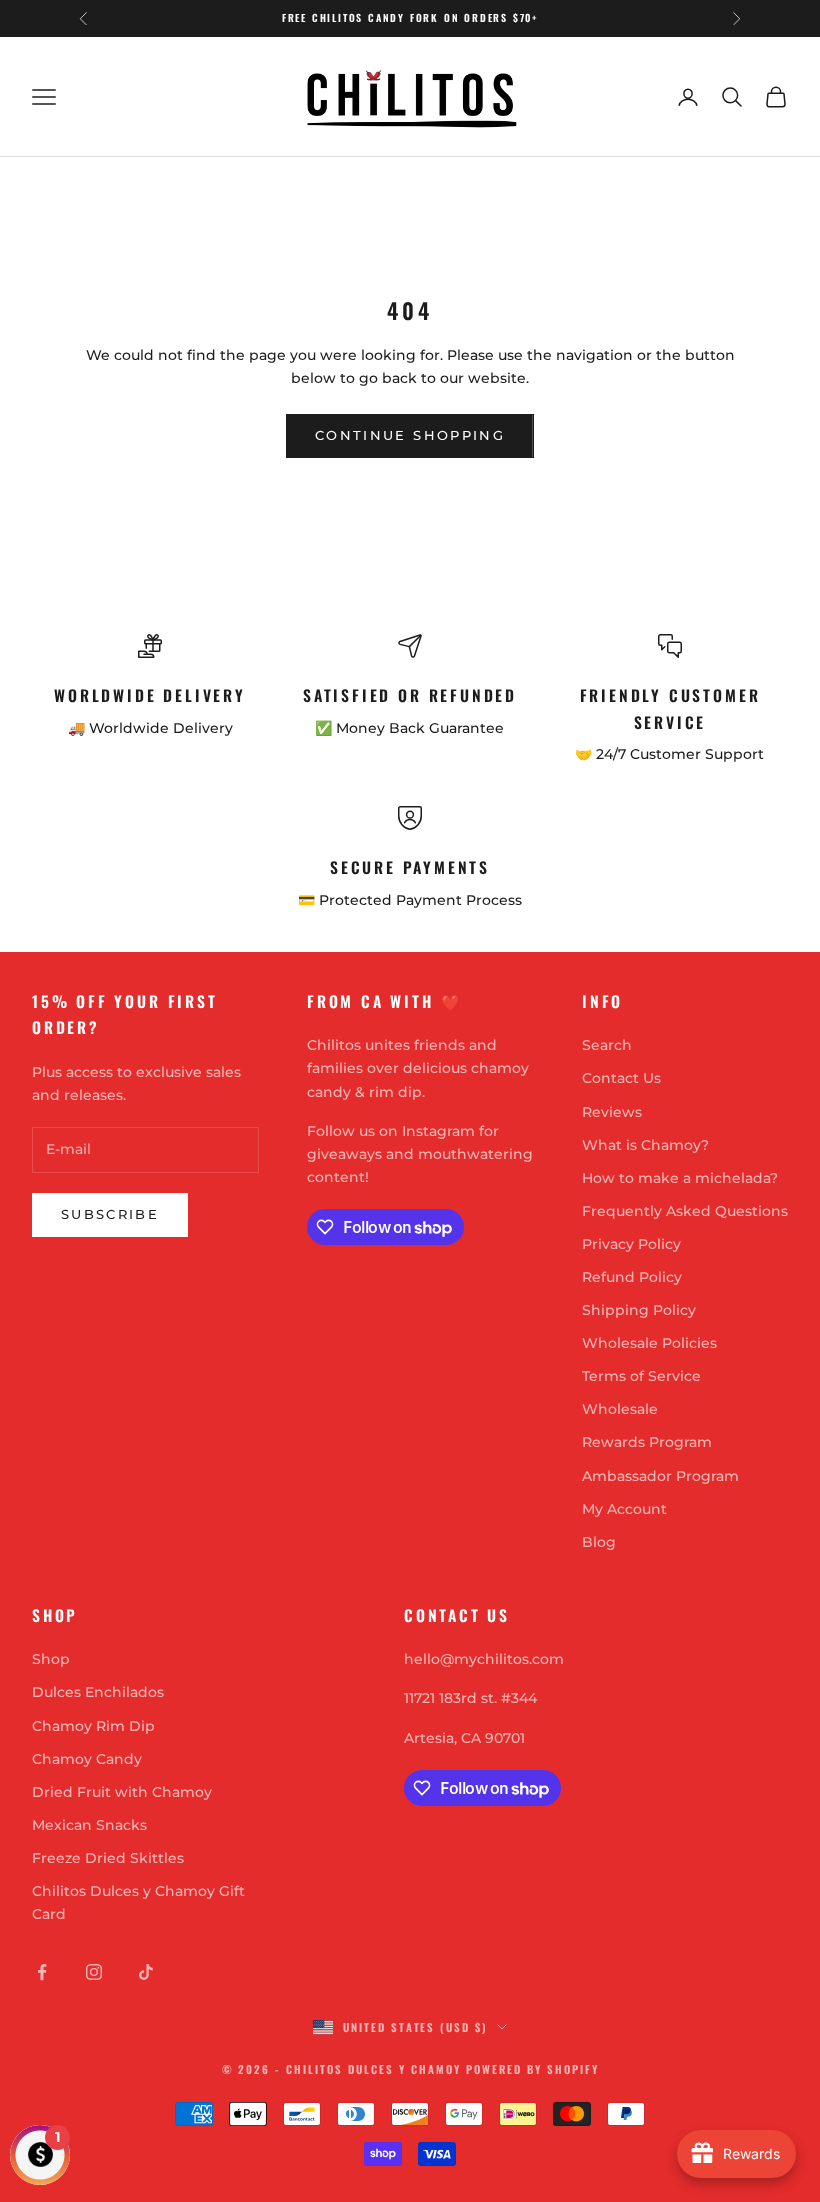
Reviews (612, 1112)
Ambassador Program (660, 1476)
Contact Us (621, 1078)
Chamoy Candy (87, 1759)
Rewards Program (647, 1442)
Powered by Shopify (532, 2069)
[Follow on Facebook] (42, 1972)
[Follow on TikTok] (146, 1972)
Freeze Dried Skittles (108, 1858)
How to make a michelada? (680, 1178)
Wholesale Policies (649, 1343)
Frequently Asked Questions (685, 1211)
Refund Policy (632, 1277)
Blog (599, 1542)
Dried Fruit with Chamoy (122, 1792)
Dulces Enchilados (98, 1692)
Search (607, 1045)
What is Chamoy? (645, 1145)
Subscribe (110, 1214)
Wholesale (620, 1409)
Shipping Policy (639, 1310)
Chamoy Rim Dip (93, 1726)
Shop (51, 1659)
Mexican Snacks (89, 1825)
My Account (624, 1509)
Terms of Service (641, 1376)
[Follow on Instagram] (94, 1972)
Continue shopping (410, 435)
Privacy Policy (631, 1244)
